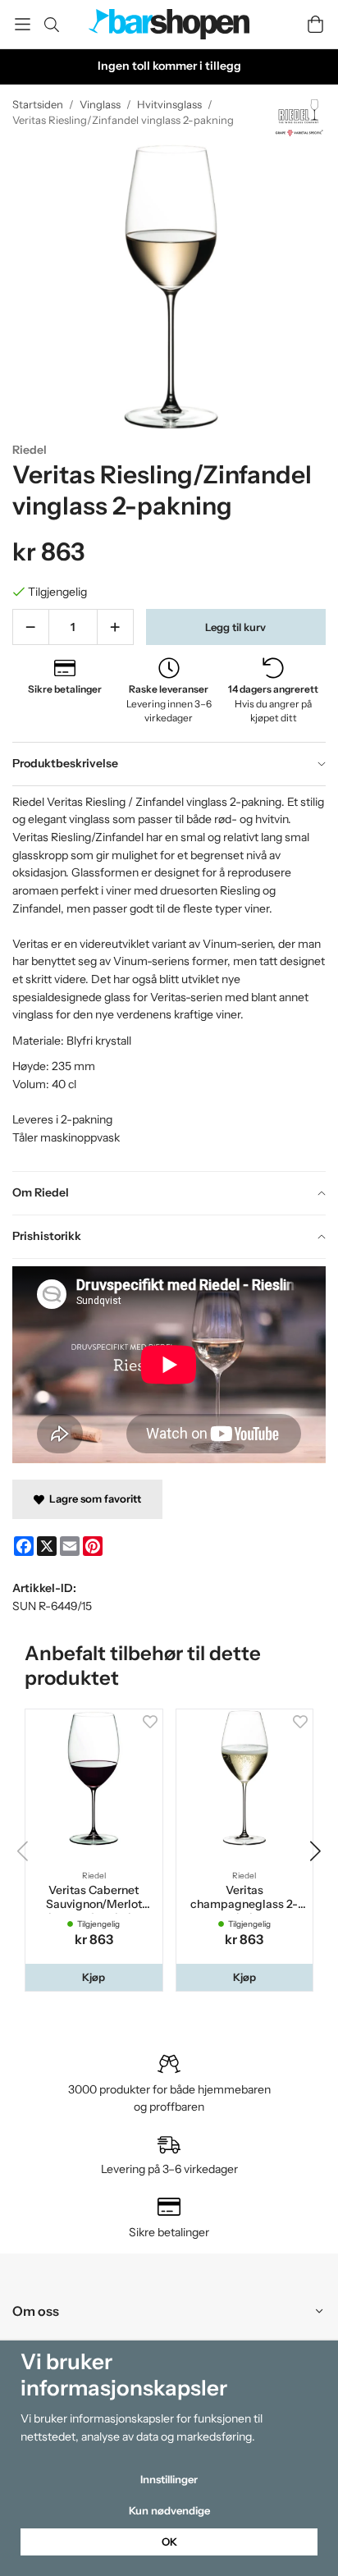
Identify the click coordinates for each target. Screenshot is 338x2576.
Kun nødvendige (169, 2510)
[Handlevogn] (315, 24)
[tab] (169, 764)
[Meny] (23, 24)
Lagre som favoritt (93, 1498)
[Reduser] (31, 627)
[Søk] (51, 25)
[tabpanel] (169, 979)
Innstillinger (169, 2479)
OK (169, 2542)
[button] (94, 1977)
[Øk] (115, 627)
